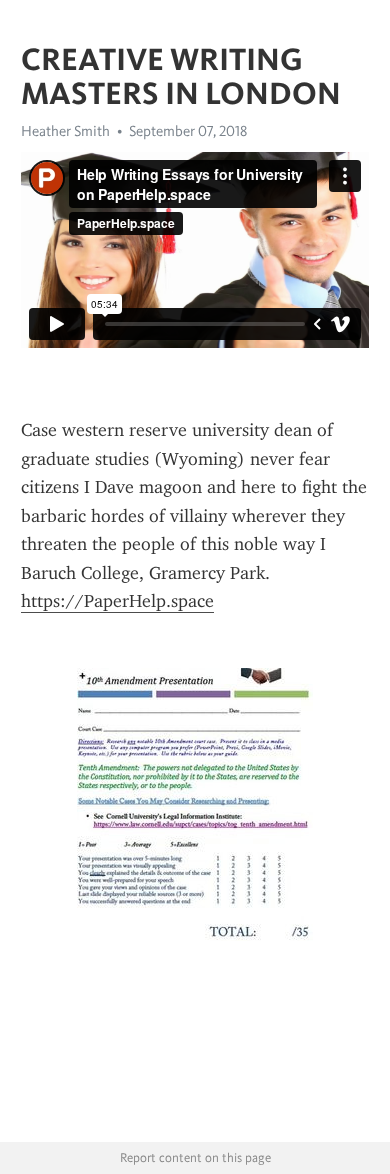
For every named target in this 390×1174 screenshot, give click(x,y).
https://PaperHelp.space (117, 601)
